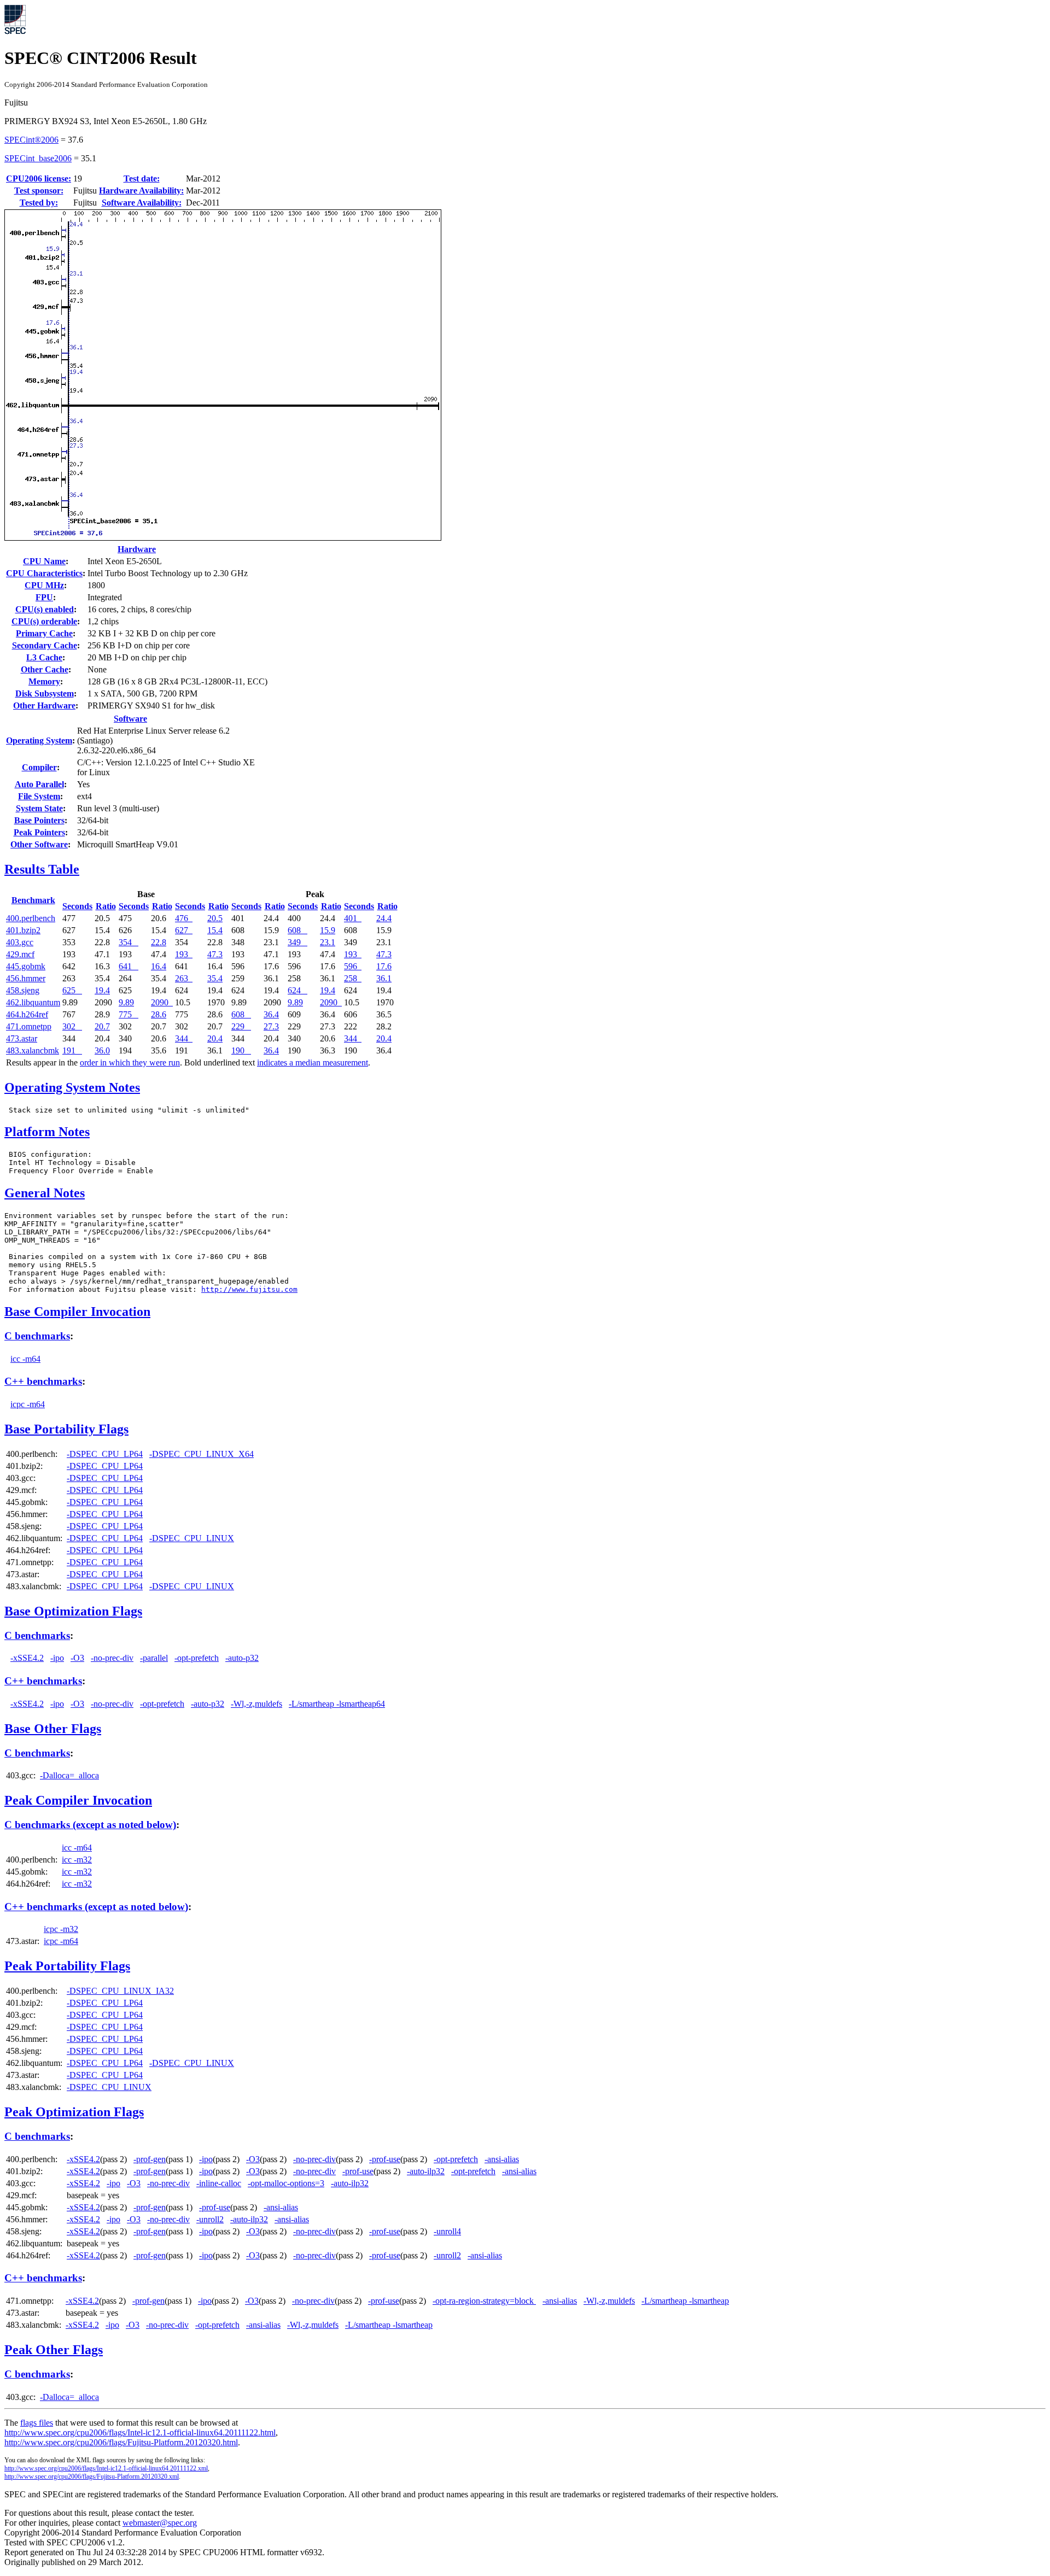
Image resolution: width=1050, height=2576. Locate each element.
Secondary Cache (45, 645)
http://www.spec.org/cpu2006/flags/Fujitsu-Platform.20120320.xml (92, 2477)
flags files (37, 2423)
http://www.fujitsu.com (249, 1289)
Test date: (142, 178)
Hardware (137, 549)
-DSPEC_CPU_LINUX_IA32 (120, 1991)
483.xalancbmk (33, 1050)
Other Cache (45, 669)
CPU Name (44, 561)
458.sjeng (23, 990)
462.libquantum (33, 1002)
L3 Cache (44, 657)
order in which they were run (130, 1062)
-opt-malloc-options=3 (286, 2183)
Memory (44, 681)
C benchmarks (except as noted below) (90, 1825)
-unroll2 (210, 2219)
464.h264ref (27, 1014)
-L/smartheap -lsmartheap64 (337, 1704)
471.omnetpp (29, 1026)
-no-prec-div (112, 1658)
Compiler (39, 767)
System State (39, 808)
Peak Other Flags (54, 2350)
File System (39, 796)
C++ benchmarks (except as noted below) (96, 1907)
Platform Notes (47, 1132)
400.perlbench (31, 918)
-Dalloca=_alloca (69, 1775)
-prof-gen (150, 2159)
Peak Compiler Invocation (78, 1800)
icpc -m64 (28, 1404)
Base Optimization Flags (73, 1611)
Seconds (77, 906)
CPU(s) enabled (45, 609)
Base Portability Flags (66, 1429)
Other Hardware (44, 706)
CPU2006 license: (39, 178)
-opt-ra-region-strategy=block (484, 2301)
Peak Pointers (39, 832)
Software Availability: (142, 203)
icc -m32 (77, 1860)
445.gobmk (26, 966)
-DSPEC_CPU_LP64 (105, 1454)
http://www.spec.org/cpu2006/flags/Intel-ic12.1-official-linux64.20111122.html (140, 2432)
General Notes (45, 1193)
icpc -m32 (61, 1929)
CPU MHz (44, 585)
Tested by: (39, 203)
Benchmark (33, 900)
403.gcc (20, 942)
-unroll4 (447, 2231)
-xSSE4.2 (27, 1658)
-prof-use (385, 2159)
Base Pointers (39, 820)
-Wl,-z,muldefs (256, 1704)
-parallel (154, 1658)
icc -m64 (25, 1359)
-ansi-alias (502, 2159)
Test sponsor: (39, 191)
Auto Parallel (39, 784)
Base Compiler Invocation (77, 1312)
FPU (44, 597)
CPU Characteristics (44, 573)
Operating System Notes (72, 1087)
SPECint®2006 (31, 140)
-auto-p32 (242, 1658)
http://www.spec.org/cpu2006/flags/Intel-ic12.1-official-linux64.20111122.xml (106, 2468)
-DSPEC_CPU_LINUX (192, 1538)
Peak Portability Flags (67, 1966)
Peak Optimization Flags (74, 2112)
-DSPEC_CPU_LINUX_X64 (202, 1454)
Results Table (42, 869)
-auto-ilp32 (426, 2171)
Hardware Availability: (141, 191)
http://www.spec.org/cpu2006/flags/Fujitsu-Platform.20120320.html (121, 2442)
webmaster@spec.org (160, 2523)
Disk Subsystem (45, 693)
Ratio (106, 906)
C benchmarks (37, 1336)
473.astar (22, 1038)
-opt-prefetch (197, 1658)
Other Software (39, 844)
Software (130, 719)
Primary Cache (44, 633)
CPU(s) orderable (44, 621)
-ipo (57, 1658)
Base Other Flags (53, 1729)
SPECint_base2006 (38, 158)
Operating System (39, 740)
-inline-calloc (219, 2183)
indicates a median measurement (313, 1062)
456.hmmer (26, 978)
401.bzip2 (23, 930)
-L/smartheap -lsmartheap (685, 2301)
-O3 (77, 1658)
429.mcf (20, 954)
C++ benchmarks (43, 1381)
